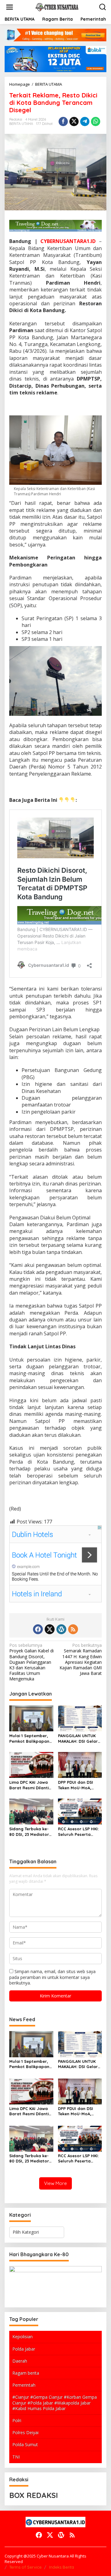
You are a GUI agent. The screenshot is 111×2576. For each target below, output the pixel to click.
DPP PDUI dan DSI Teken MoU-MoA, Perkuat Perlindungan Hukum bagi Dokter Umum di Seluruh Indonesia (80, 1785)
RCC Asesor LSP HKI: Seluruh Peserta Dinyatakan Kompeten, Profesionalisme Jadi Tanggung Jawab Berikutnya (80, 1832)
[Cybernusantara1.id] (57, 7)
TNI (16, 2457)
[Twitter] (50, 1629)
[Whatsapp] (96, 122)
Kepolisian (23, 2337)
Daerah (20, 2361)
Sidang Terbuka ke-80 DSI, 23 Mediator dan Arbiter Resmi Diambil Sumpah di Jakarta (29, 1832)
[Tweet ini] (74, 122)
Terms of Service (25, 2567)
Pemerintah (24, 2385)
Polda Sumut (25, 2444)
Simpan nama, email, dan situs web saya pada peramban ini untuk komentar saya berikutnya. (52, 1977)
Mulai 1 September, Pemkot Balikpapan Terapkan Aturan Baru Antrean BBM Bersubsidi (29, 1739)
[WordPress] (61, 1629)
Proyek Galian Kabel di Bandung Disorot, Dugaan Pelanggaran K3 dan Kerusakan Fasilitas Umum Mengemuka (31, 1662)
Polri (17, 2420)
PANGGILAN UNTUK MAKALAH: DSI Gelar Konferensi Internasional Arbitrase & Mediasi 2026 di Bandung (78, 1739)
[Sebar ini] (63, 122)
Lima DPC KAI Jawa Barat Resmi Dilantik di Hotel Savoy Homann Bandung (30, 1785)
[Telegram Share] (85, 122)
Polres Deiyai (25, 2432)
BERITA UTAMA (21, 124)
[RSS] (73, 1629)
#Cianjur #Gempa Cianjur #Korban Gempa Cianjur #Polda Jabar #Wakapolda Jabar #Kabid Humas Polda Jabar (55, 2403)
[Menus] (10, 7)
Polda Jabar (24, 2349)
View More (55, 2183)
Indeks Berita (62, 2567)
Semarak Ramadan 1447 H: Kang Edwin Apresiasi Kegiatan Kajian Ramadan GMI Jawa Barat (81, 1659)
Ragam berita (26, 2373)
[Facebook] (38, 1629)
